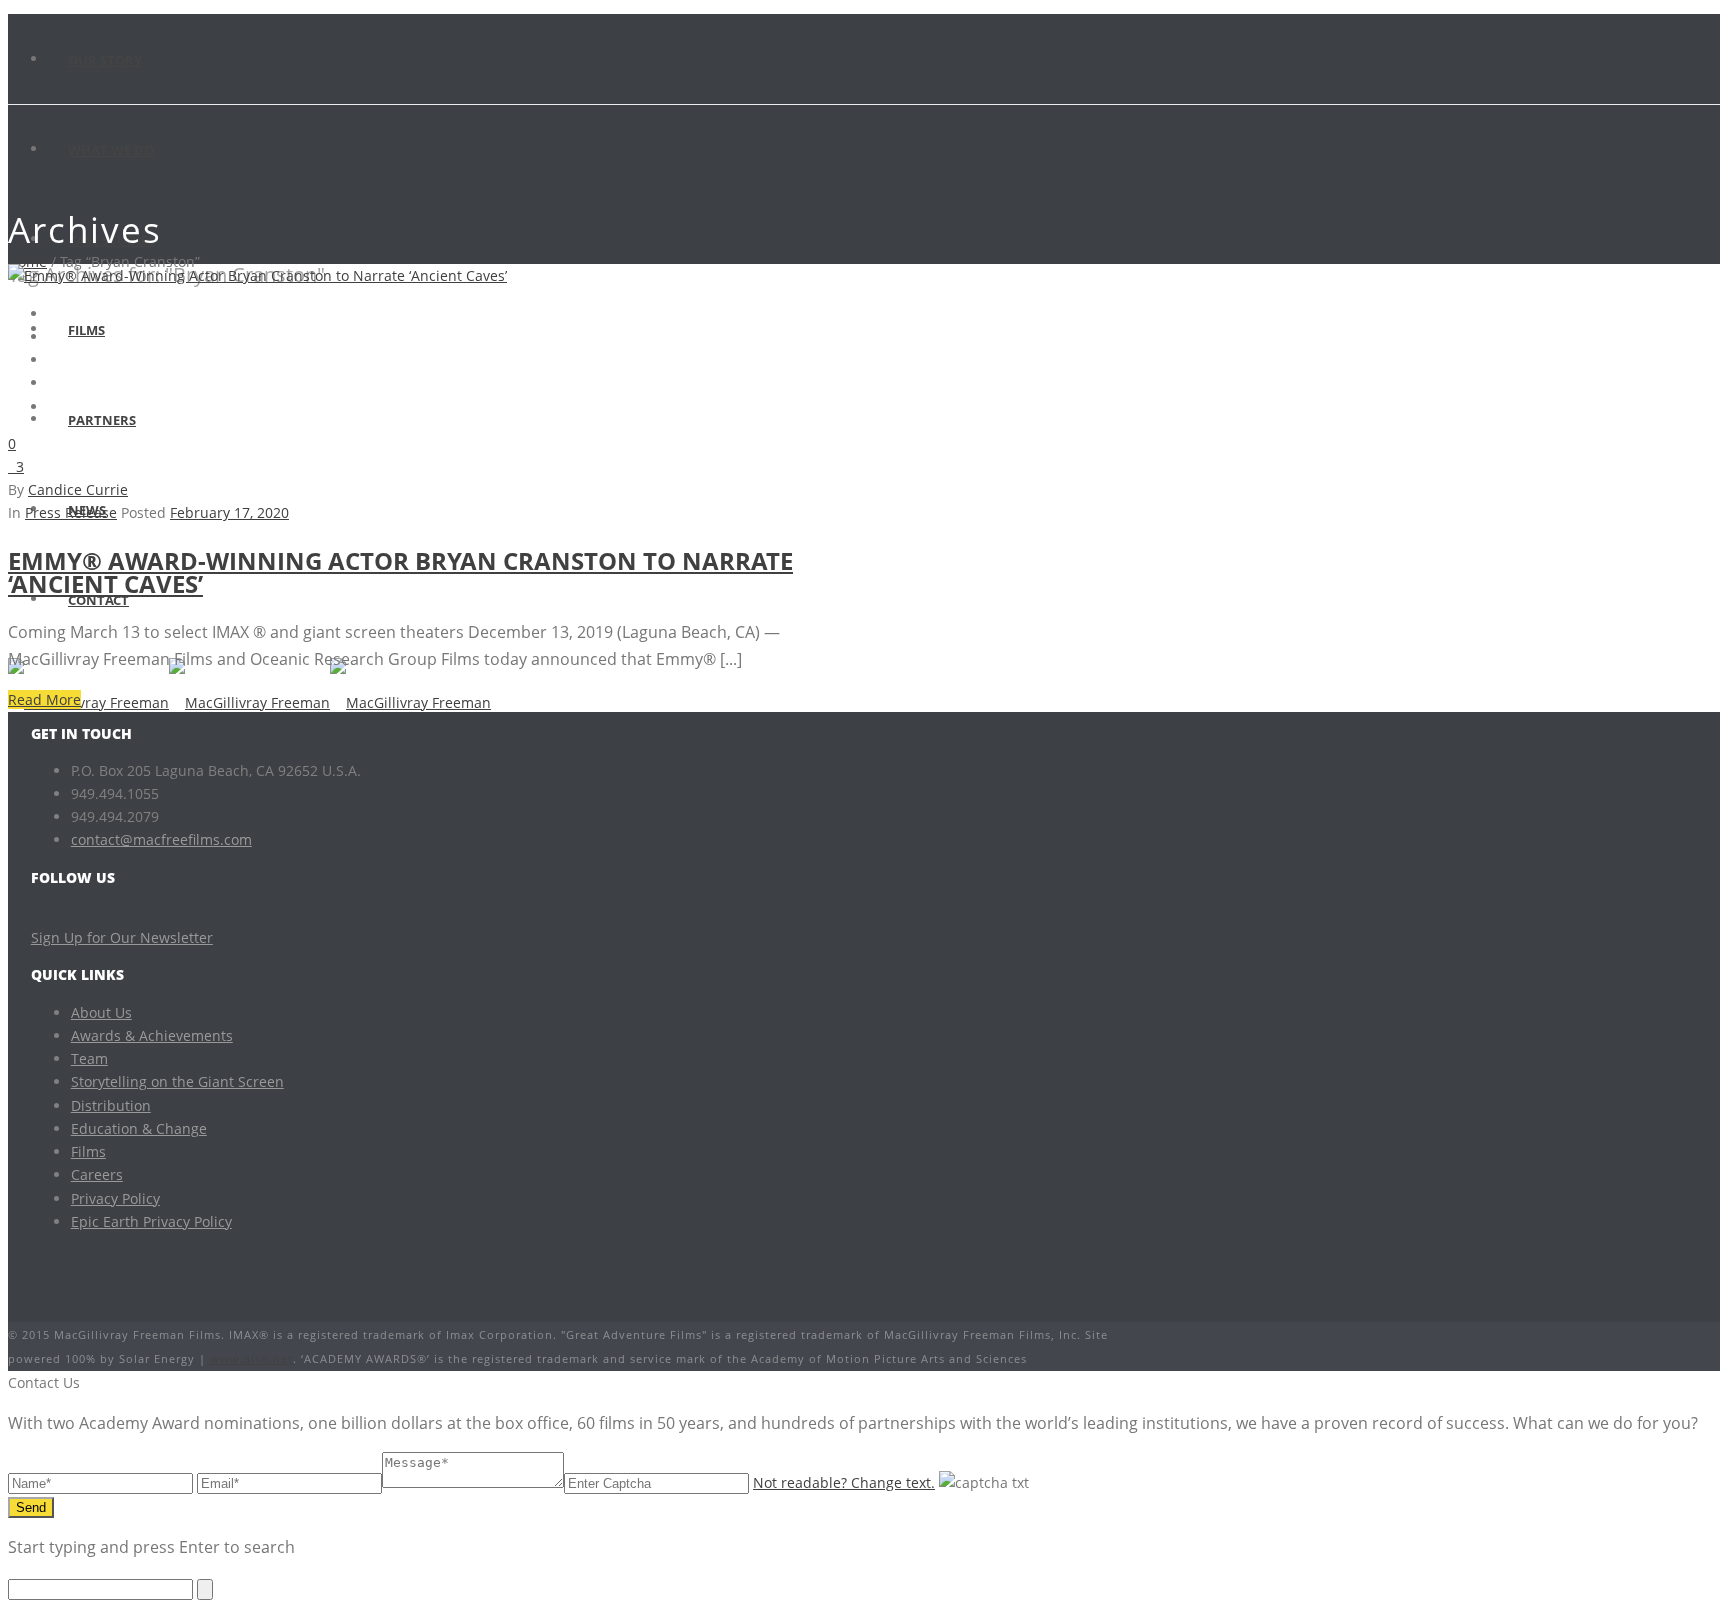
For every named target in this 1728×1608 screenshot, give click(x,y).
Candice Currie (78, 489)
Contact (98, 600)
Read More (44, 699)
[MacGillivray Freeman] (249, 702)
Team (89, 1058)
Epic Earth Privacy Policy (151, 1221)
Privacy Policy (115, 1198)
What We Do (111, 150)
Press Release (71, 512)
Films (86, 330)
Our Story (105, 60)
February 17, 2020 (229, 512)
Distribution (111, 1105)
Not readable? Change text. (844, 1482)
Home (27, 261)
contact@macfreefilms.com (161, 839)
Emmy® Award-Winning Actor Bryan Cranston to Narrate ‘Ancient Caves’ (400, 572)
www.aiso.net (251, 1358)
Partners (102, 420)
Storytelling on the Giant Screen (177, 1081)
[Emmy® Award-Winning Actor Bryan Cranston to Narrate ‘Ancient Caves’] (257, 275)
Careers (97, 1174)
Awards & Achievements (152, 1035)
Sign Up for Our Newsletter (122, 937)
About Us (101, 1012)
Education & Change (139, 1128)
